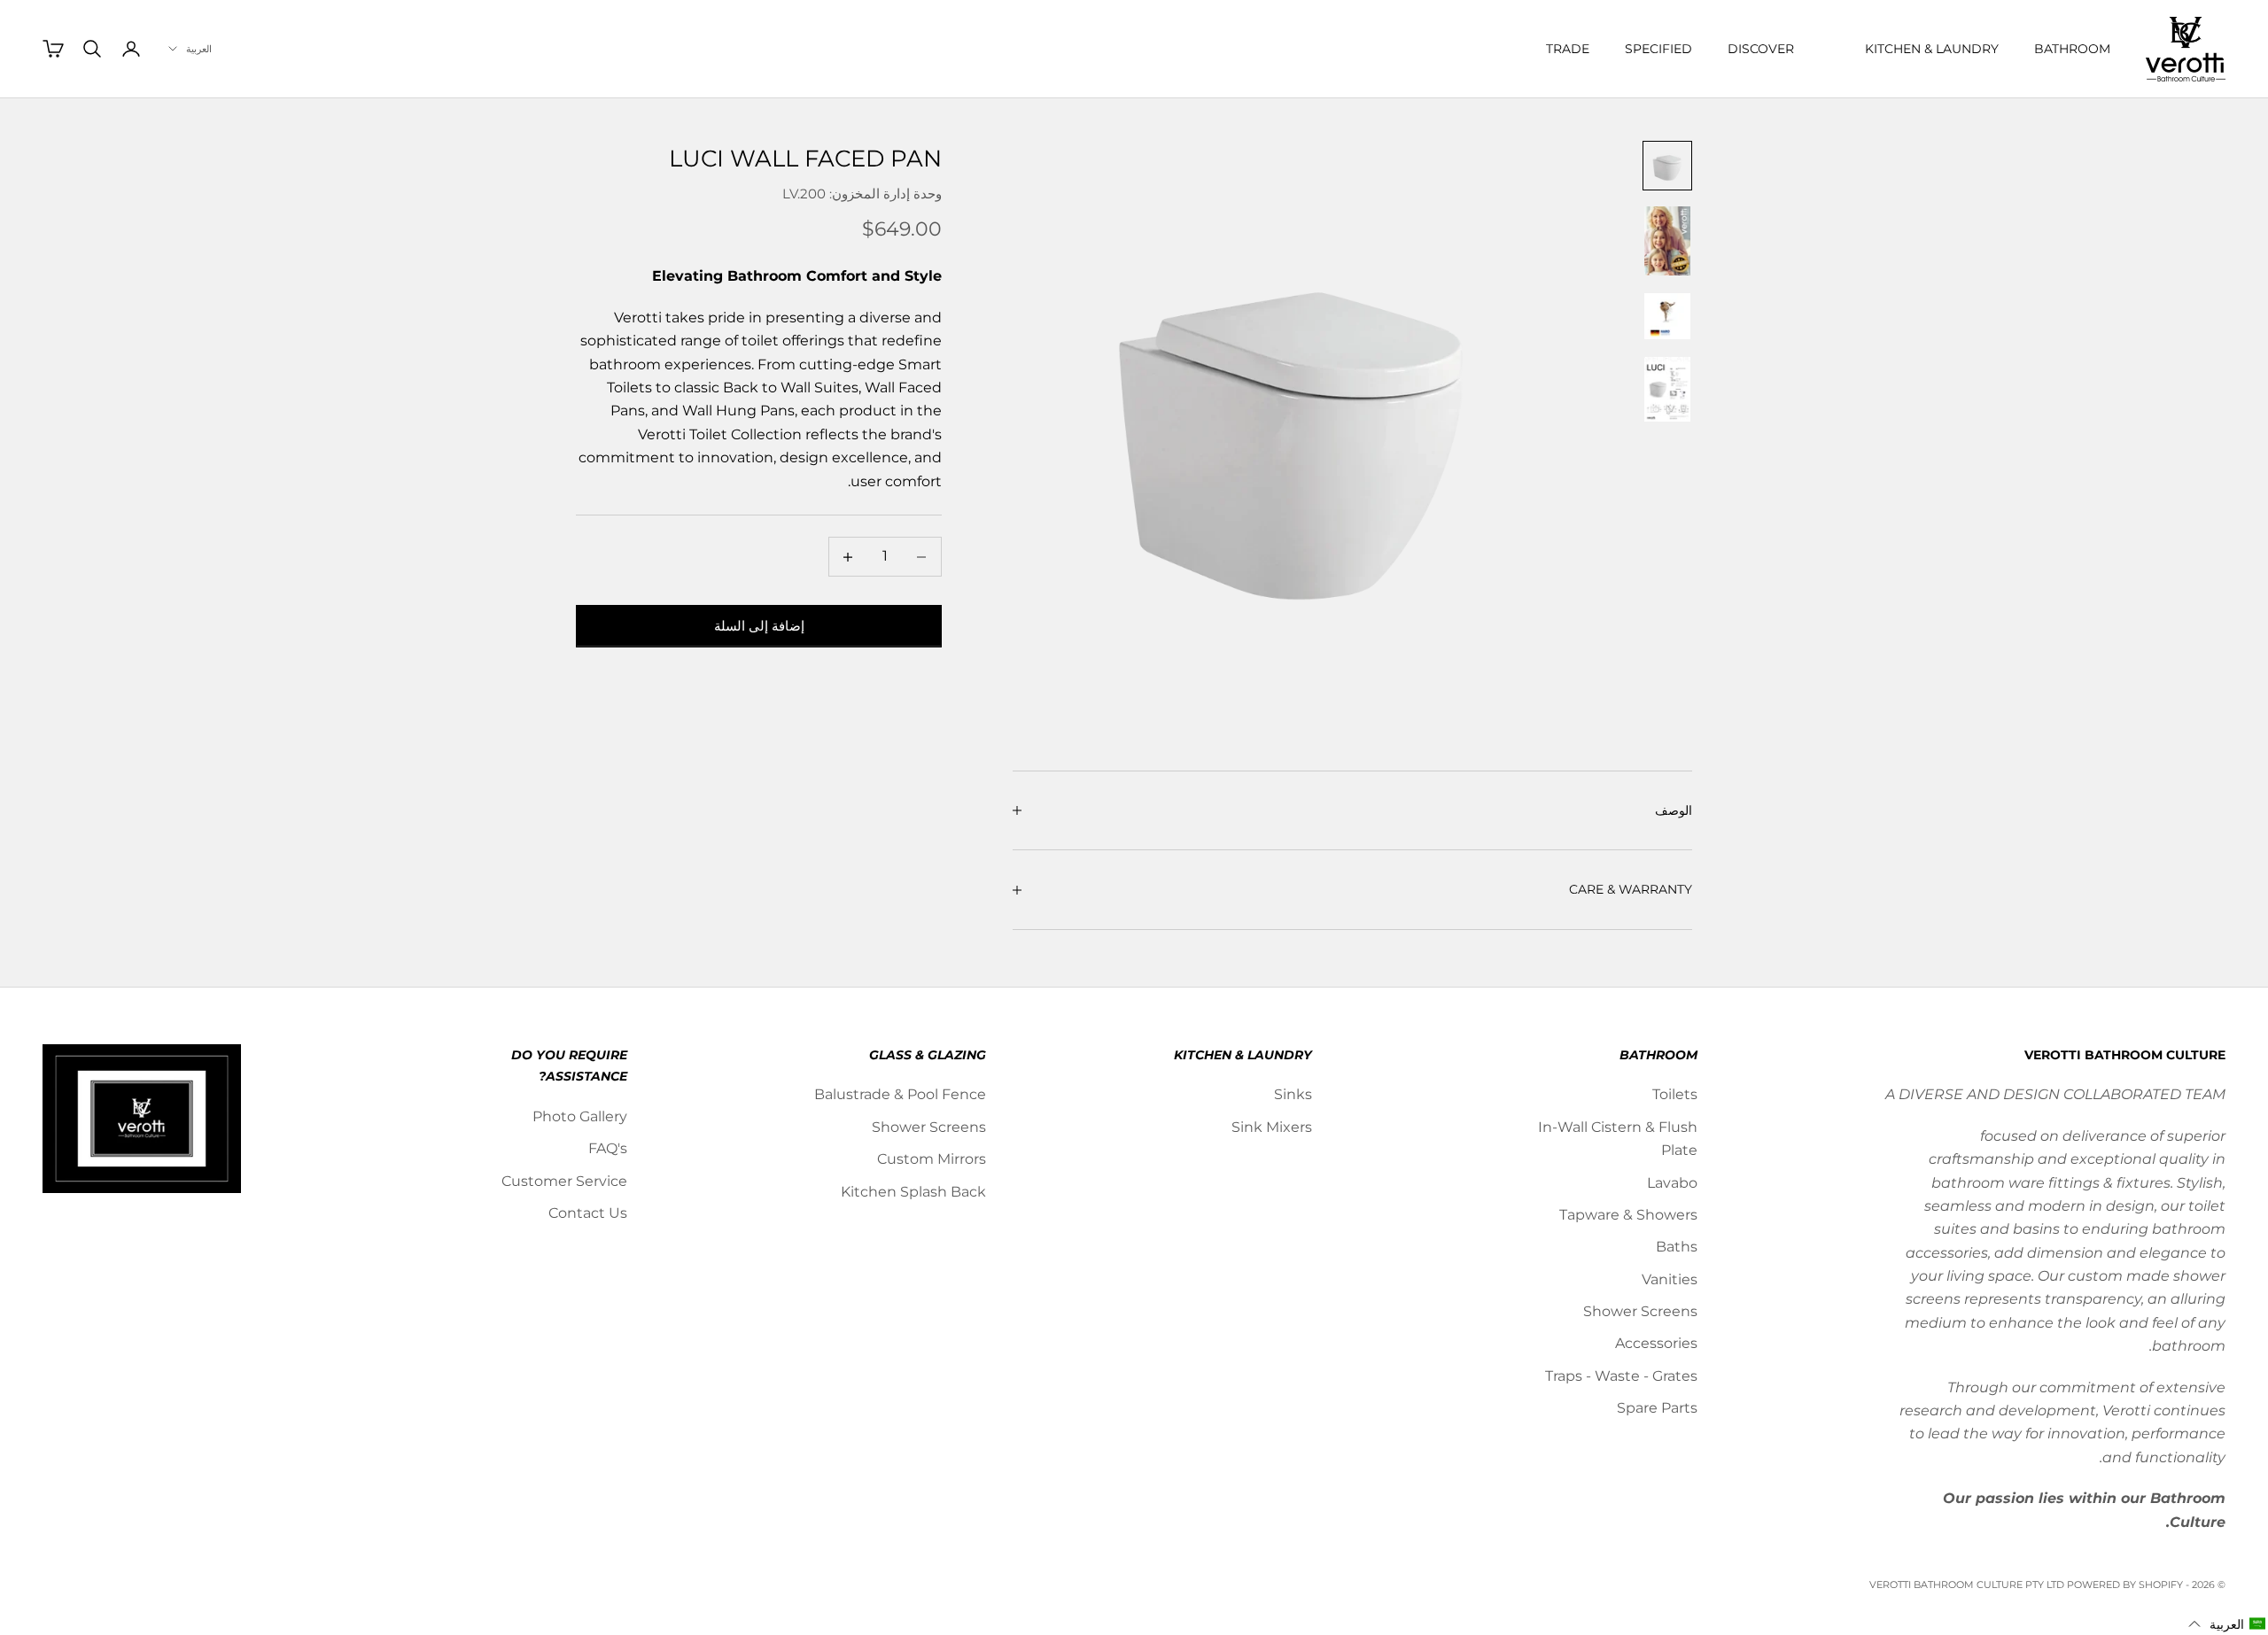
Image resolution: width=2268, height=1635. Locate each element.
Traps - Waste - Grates (1621, 1376)
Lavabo (1672, 1183)
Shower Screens (1640, 1311)
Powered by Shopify (2125, 1585)
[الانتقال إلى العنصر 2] (1667, 241)
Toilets (1675, 1094)
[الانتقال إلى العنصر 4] (1667, 389)
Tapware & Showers (1628, 1215)
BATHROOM (2072, 49)
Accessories (1656, 1343)
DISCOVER (1761, 49)
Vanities (1670, 1279)
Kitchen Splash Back (913, 1192)
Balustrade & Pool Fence (900, 1094)
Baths (1677, 1247)
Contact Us (588, 1213)
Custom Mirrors (932, 1159)
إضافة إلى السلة (759, 626)
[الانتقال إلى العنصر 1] (1667, 166)
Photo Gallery (580, 1116)
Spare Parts (1657, 1408)
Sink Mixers (1272, 1127)
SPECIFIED (1658, 49)
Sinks (1293, 1094)
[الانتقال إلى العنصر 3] (1667, 316)
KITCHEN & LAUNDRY (1932, 49)
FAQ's (608, 1148)
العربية (199, 49)
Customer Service (564, 1181)
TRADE (1568, 49)
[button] (2227, 1624)
